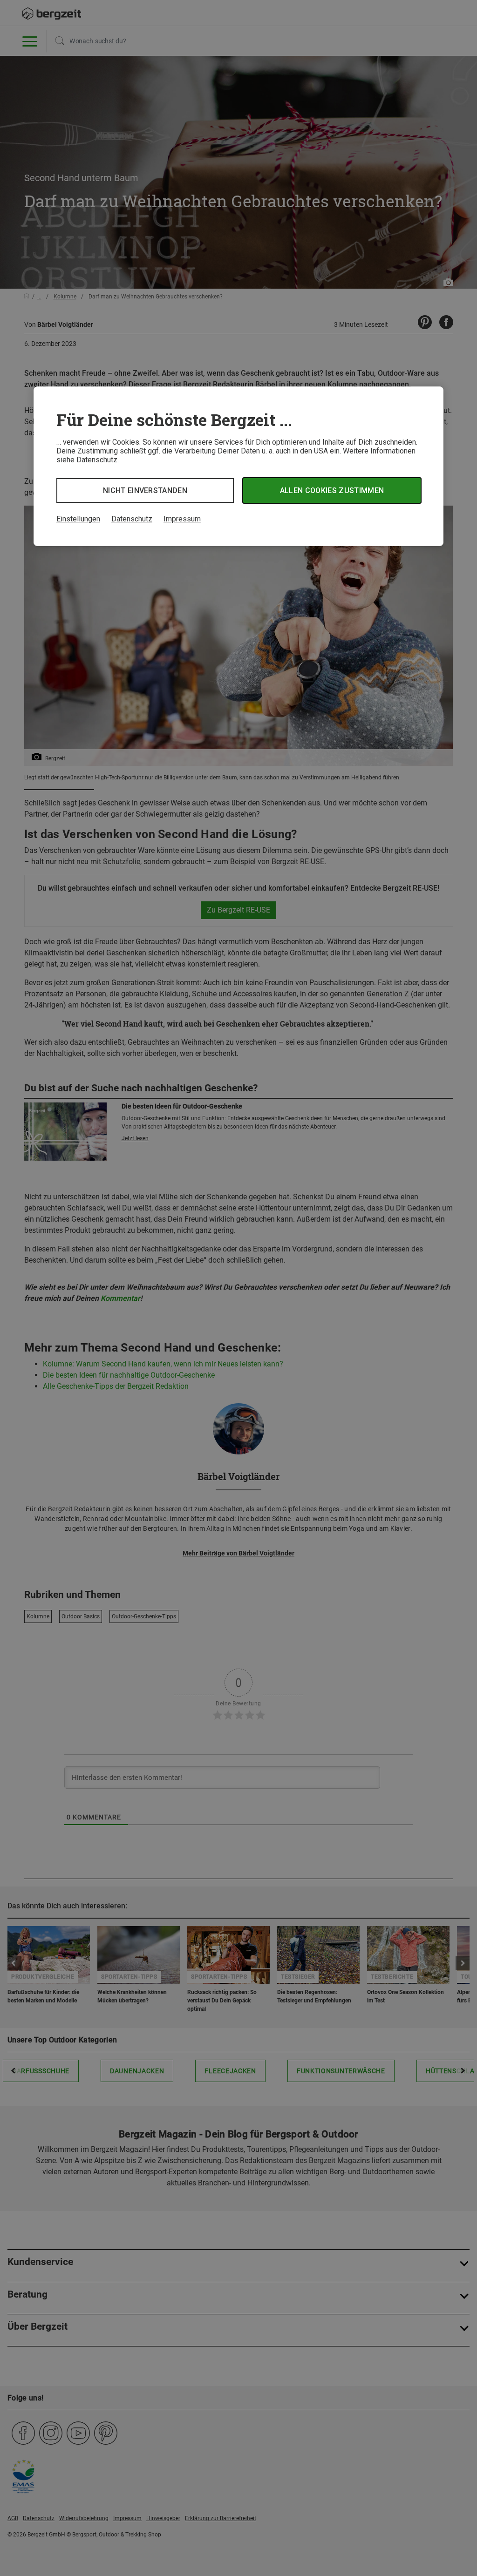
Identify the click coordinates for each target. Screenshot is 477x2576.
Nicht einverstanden (145, 490)
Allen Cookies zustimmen (332, 490)
